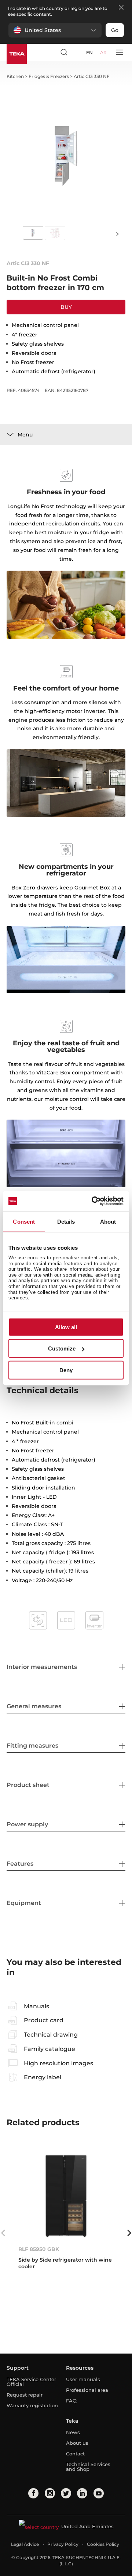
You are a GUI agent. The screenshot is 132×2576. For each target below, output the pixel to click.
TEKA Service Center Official (31, 2382)
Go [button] (115, 30)
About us (77, 2443)
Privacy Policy (63, 2544)
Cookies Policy (103, 2544)
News (73, 2432)
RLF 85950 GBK (39, 2249)
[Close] (121, 8)
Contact (75, 2454)
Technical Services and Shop (88, 2467)
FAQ (71, 2401)
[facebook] (33, 2493)
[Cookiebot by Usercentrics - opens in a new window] (93, 1201)
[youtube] (99, 2493)
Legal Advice (25, 2544)
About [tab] (108, 1221)
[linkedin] (82, 2493)
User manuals (83, 2379)
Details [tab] (66, 1221)
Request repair (25, 2395)
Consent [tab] (24, 1221)
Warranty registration (32, 2405)
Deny (66, 1370)
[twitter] (66, 2493)
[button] (55, 30)
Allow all (66, 1327)
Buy (66, 307)
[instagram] (50, 2493)
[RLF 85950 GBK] (66, 2195)
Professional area (87, 2390)
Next (117, 234)
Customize (62, 1348)
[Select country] (77, 52)
